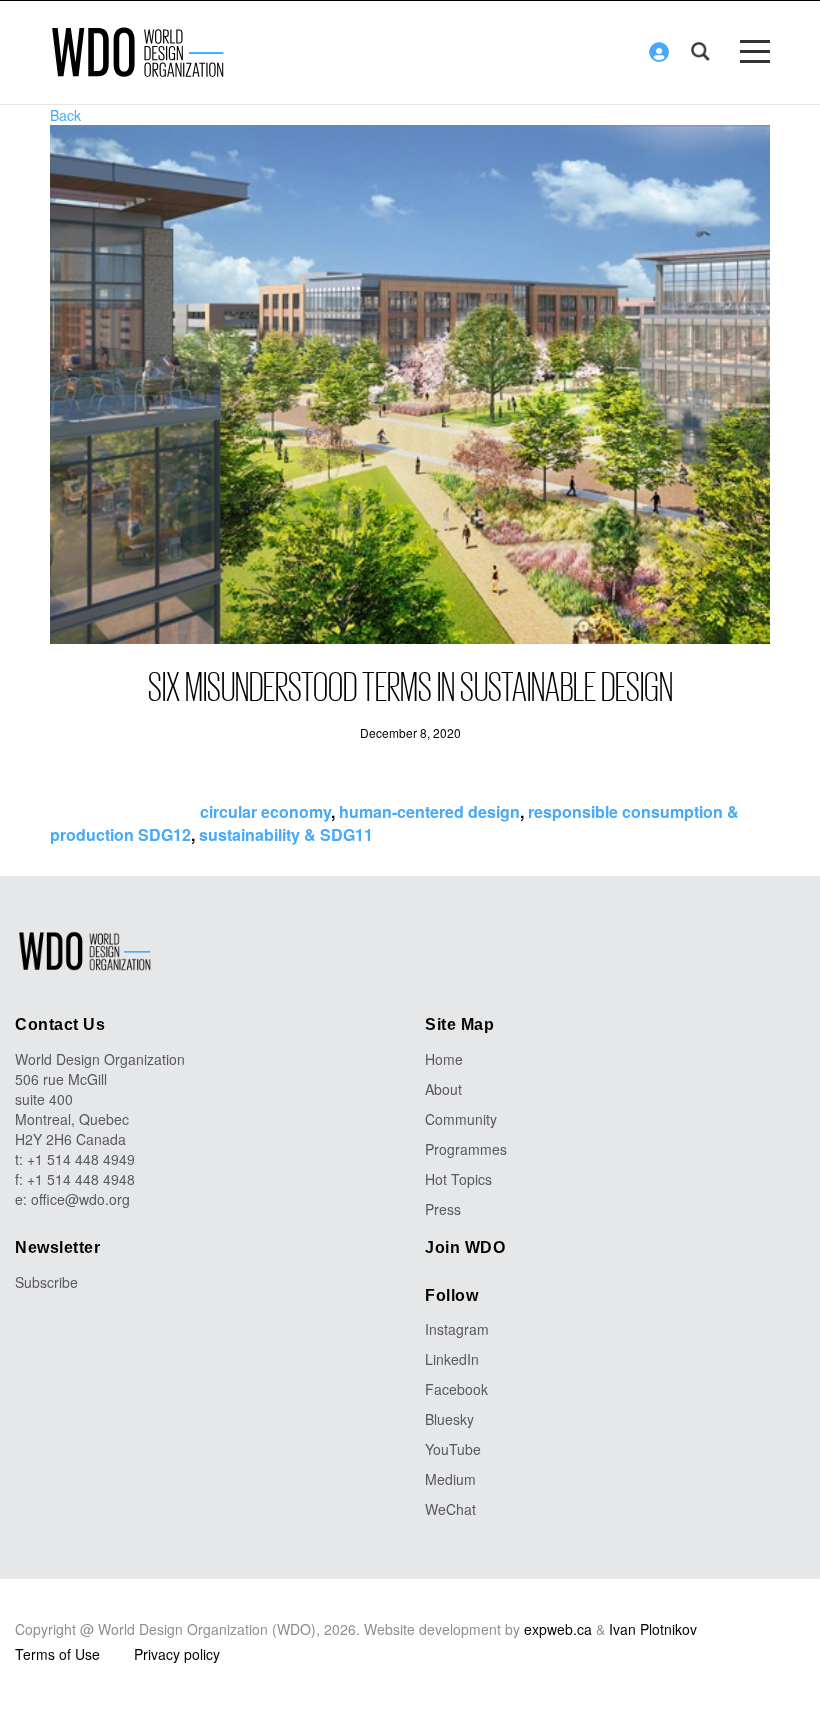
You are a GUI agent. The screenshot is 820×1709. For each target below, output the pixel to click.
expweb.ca (558, 1629)
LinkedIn (452, 1359)
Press (443, 1209)
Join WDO (465, 1247)
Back (65, 115)
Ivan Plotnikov (653, 1629)
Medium (450, 1479)
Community (461, 1119)
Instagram (457, 1329)
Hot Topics (458, 1179)
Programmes (466, 1149)
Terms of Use (57, 1654)
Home (444, 1059)
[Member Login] (659, 52)
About (443, 1089)
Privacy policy (177, 1654)
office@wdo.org (80, 1199)
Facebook (456, 1389)
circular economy (265, 811)
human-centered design (429, 811)
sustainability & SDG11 (286, 834)
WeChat (450, 1509)
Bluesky (449, 1419)
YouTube (453, 1449)
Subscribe (46, 1282)
